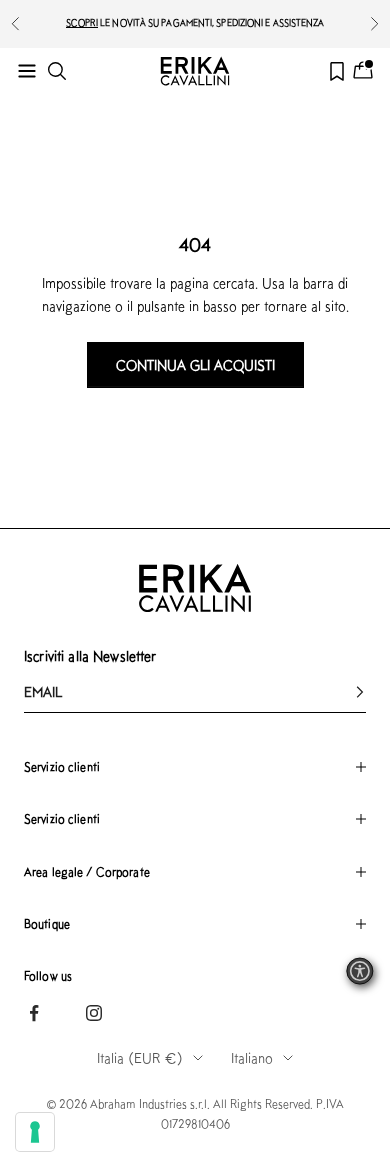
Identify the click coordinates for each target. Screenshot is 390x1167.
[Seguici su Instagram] (94, 1013)
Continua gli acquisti (195, 365)
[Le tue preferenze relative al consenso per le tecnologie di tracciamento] (35, 1132)
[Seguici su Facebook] (34, 1013)
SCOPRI (82, 22)
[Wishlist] (337, 71)
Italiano (252, 1058)
